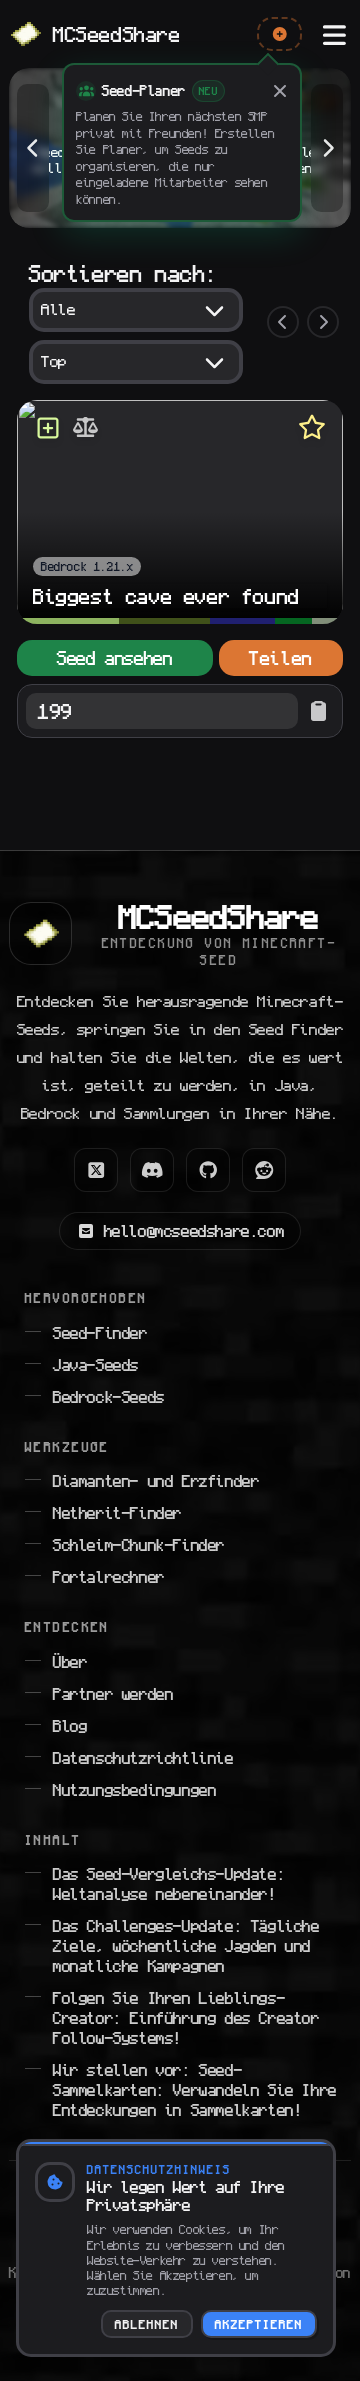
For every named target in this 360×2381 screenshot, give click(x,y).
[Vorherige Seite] (283, 322)
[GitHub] (208, 1170)
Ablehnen (147, 2324)
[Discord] (152, 1170)
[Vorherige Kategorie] (33, 148)
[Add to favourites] (312, 428)
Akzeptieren (259, 2324)
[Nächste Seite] (323, 322)
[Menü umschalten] (334, 34)
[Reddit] (264, 1170)
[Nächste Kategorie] (327, 148)
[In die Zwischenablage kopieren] (318, 711)
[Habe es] (280, 91)
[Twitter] (96, 1170)
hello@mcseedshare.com (194, 1231)
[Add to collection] (48, 428)
